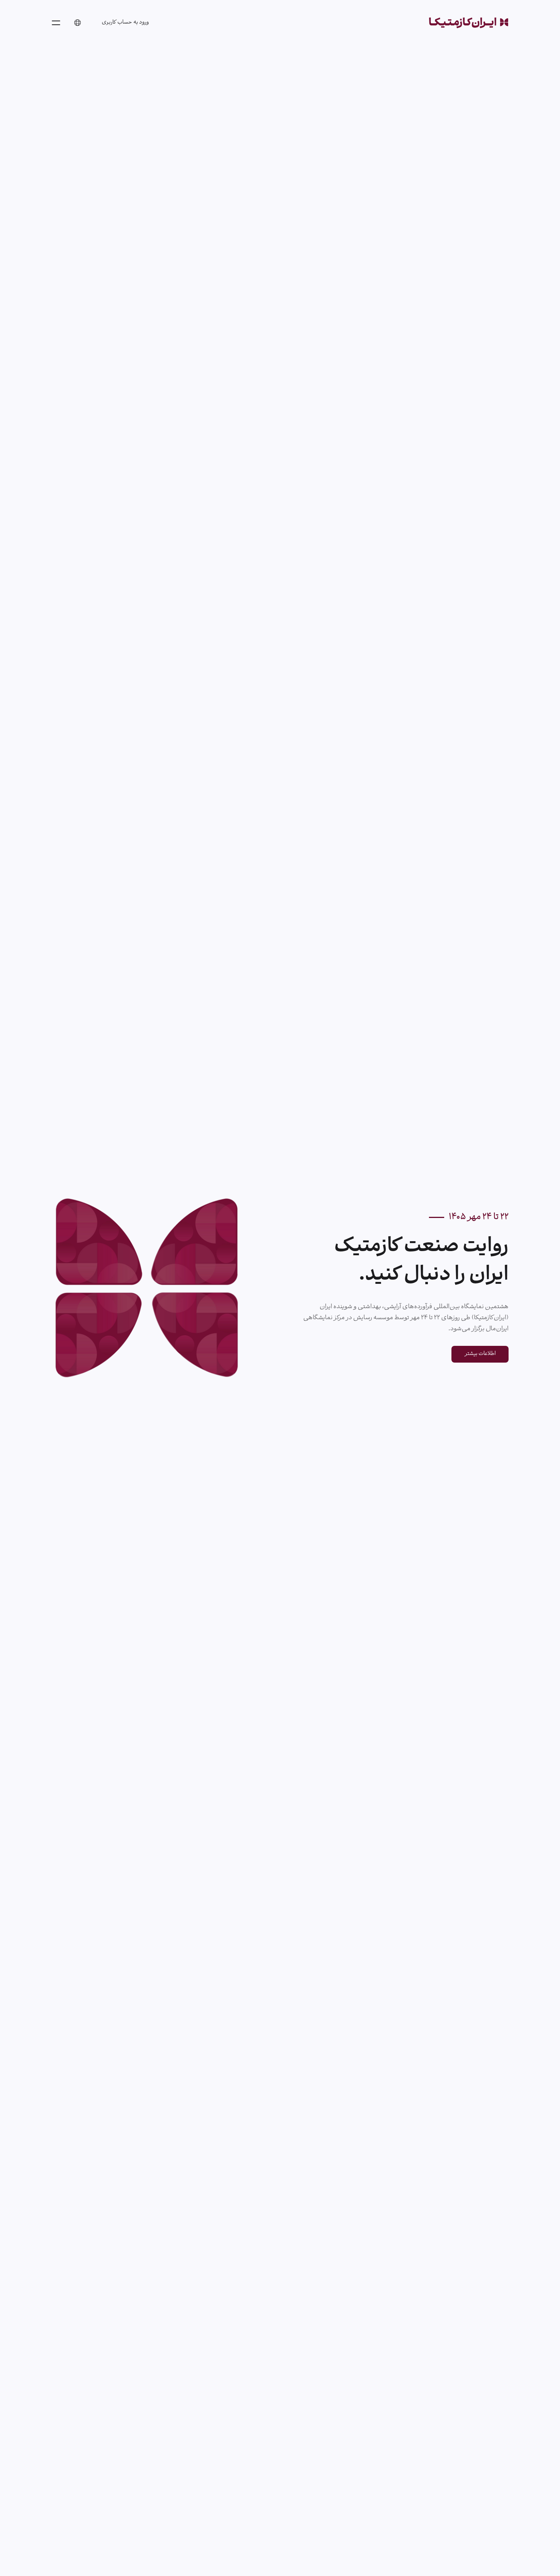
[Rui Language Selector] (77, 23)
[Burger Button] (56, 23)
